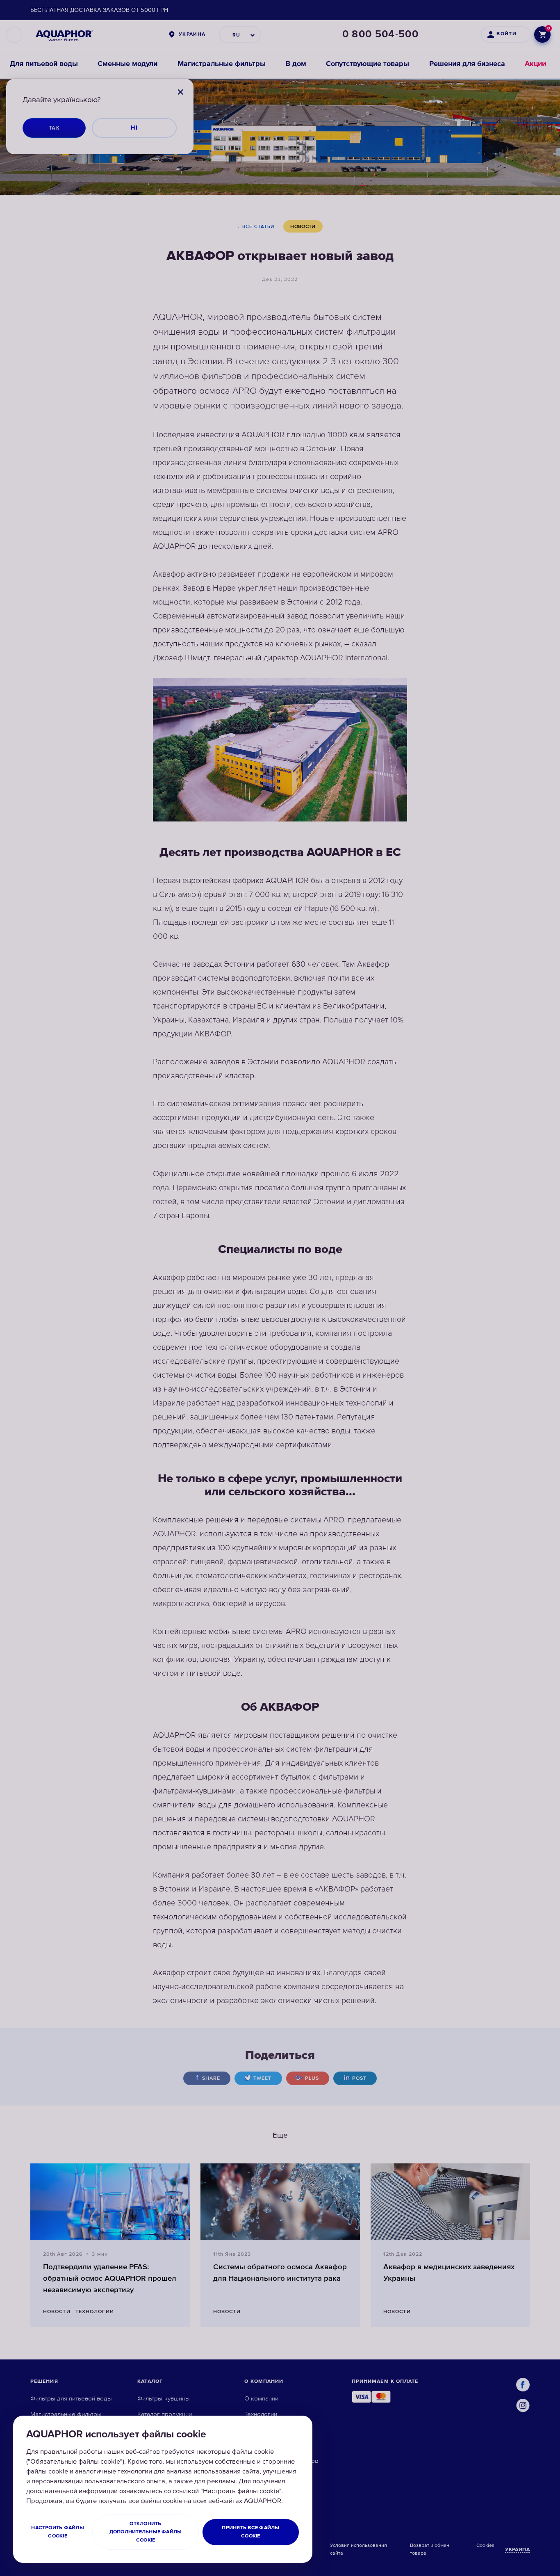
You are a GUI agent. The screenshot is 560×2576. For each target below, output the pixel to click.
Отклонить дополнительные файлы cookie (146, 2532)
